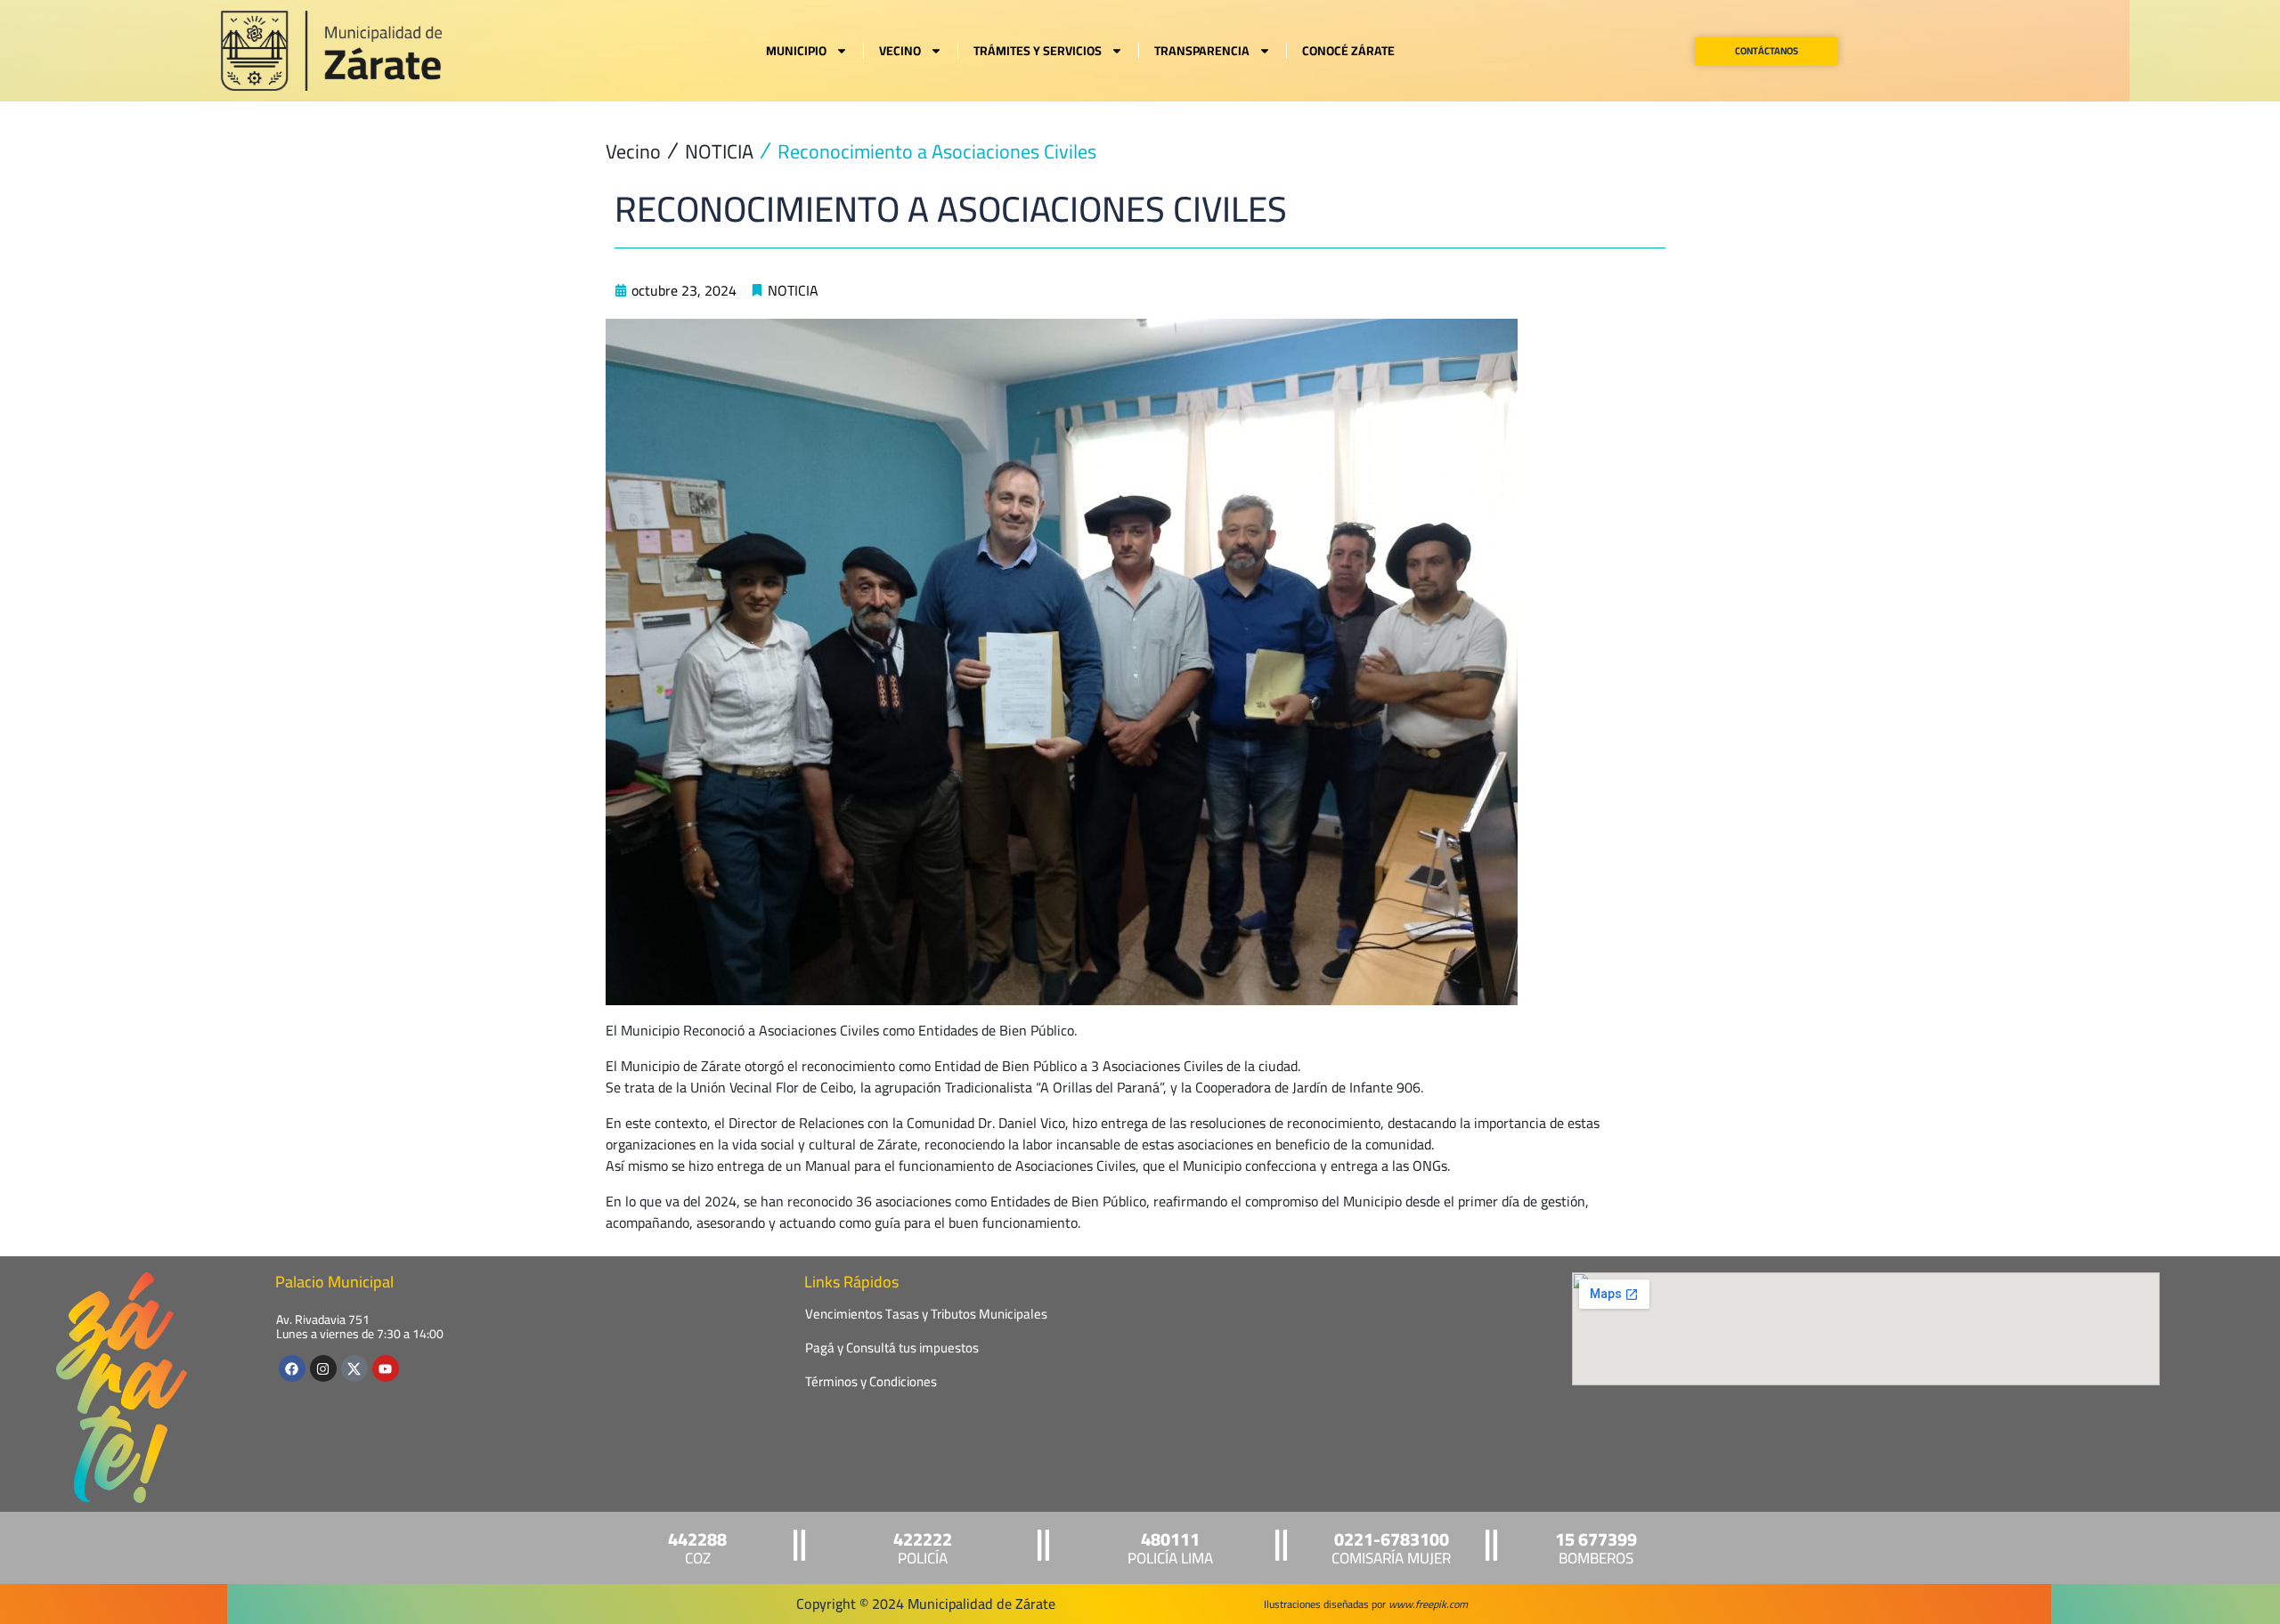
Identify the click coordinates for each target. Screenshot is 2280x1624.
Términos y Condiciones (871, 1381)
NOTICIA (719, 152)
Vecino (633, 152)
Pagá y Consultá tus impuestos (892, 1348)
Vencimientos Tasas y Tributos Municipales (926, 1314)
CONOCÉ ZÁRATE (1348, 51)
